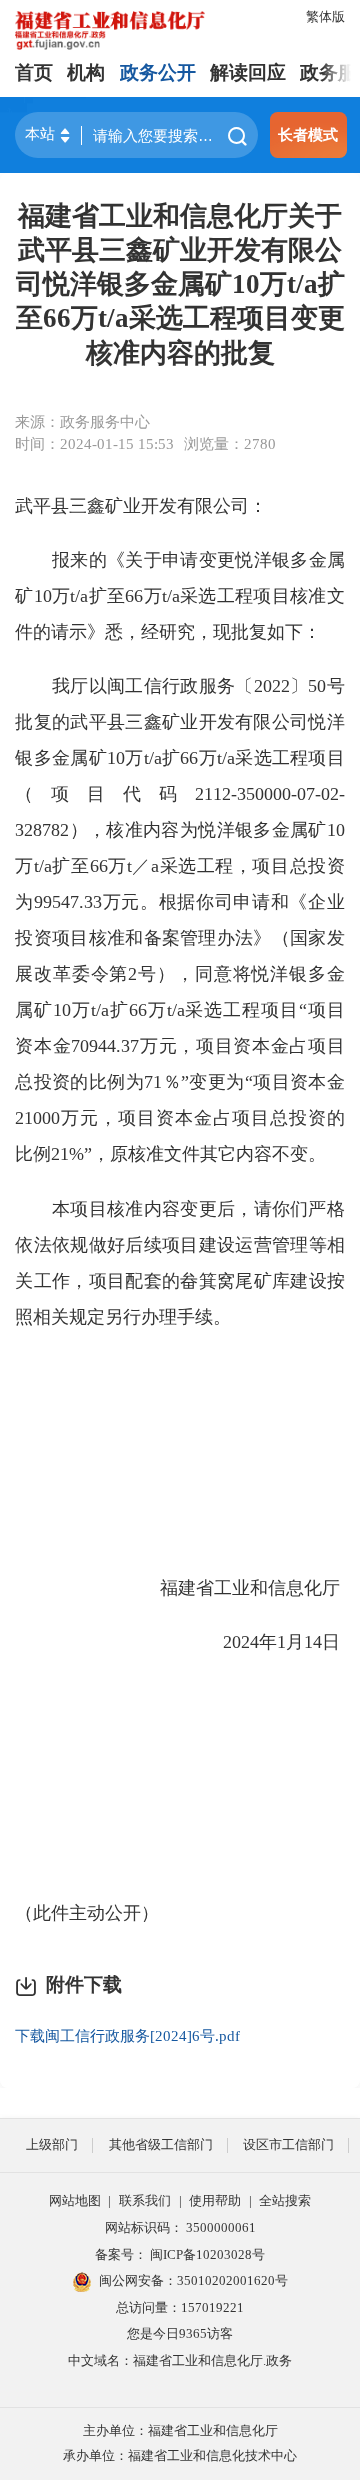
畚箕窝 (207, 1281)
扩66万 (189, 758)
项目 (326, 1010)
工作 (52, 1281)
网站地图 (75, 2200)
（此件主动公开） (87, 1913)
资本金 (43, 1046)
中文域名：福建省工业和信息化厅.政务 (180, 2360)
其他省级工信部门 (161, 2144)
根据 (177, 902)
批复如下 (267, 632)
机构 (86, 72)
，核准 (115, 830)
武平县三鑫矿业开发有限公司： (141, 506)
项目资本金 (299, 1082)
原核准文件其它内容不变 (209, 1154)
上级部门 (52, 2144)
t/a (153, 758)
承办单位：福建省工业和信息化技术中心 (180, 2455)
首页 (34, 72)
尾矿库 (262, 1281)
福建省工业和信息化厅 (250, 1588)
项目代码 (123, 794)
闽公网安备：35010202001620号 (193, 2280)
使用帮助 (215, 2200)
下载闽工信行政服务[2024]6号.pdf (127, 2035)
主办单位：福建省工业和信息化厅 (180, 2430)
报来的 (79, 560)
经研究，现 (186, 632)
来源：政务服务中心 (82, 421)
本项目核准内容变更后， (153, 1209)
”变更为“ (217, 1082)
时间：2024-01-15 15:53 (94, 443)
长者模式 (308, 134)
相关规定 (69, 1317)
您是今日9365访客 (180, 2333)
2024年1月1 (268, 1642)
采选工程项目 (290, 758)
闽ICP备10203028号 (207, 2254)
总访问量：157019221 (180, 2307)
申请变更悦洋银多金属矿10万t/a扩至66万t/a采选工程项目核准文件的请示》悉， (180, 596)
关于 (143, 560)
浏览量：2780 (230, 443)
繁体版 (325, 16)
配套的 (152, 1281)
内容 (161, 830)
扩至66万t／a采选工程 (143, 866)
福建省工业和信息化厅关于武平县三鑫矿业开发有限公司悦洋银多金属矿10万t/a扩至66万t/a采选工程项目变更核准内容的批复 (180, 284)
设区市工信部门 (288, 2144)
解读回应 (248, 72)
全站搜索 (285, 2200)
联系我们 (145, 2200)
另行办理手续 (159, 1317)
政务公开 (158, 72)
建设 (308, 1281)
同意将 (223, 974)
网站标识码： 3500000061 (180, 2227)
